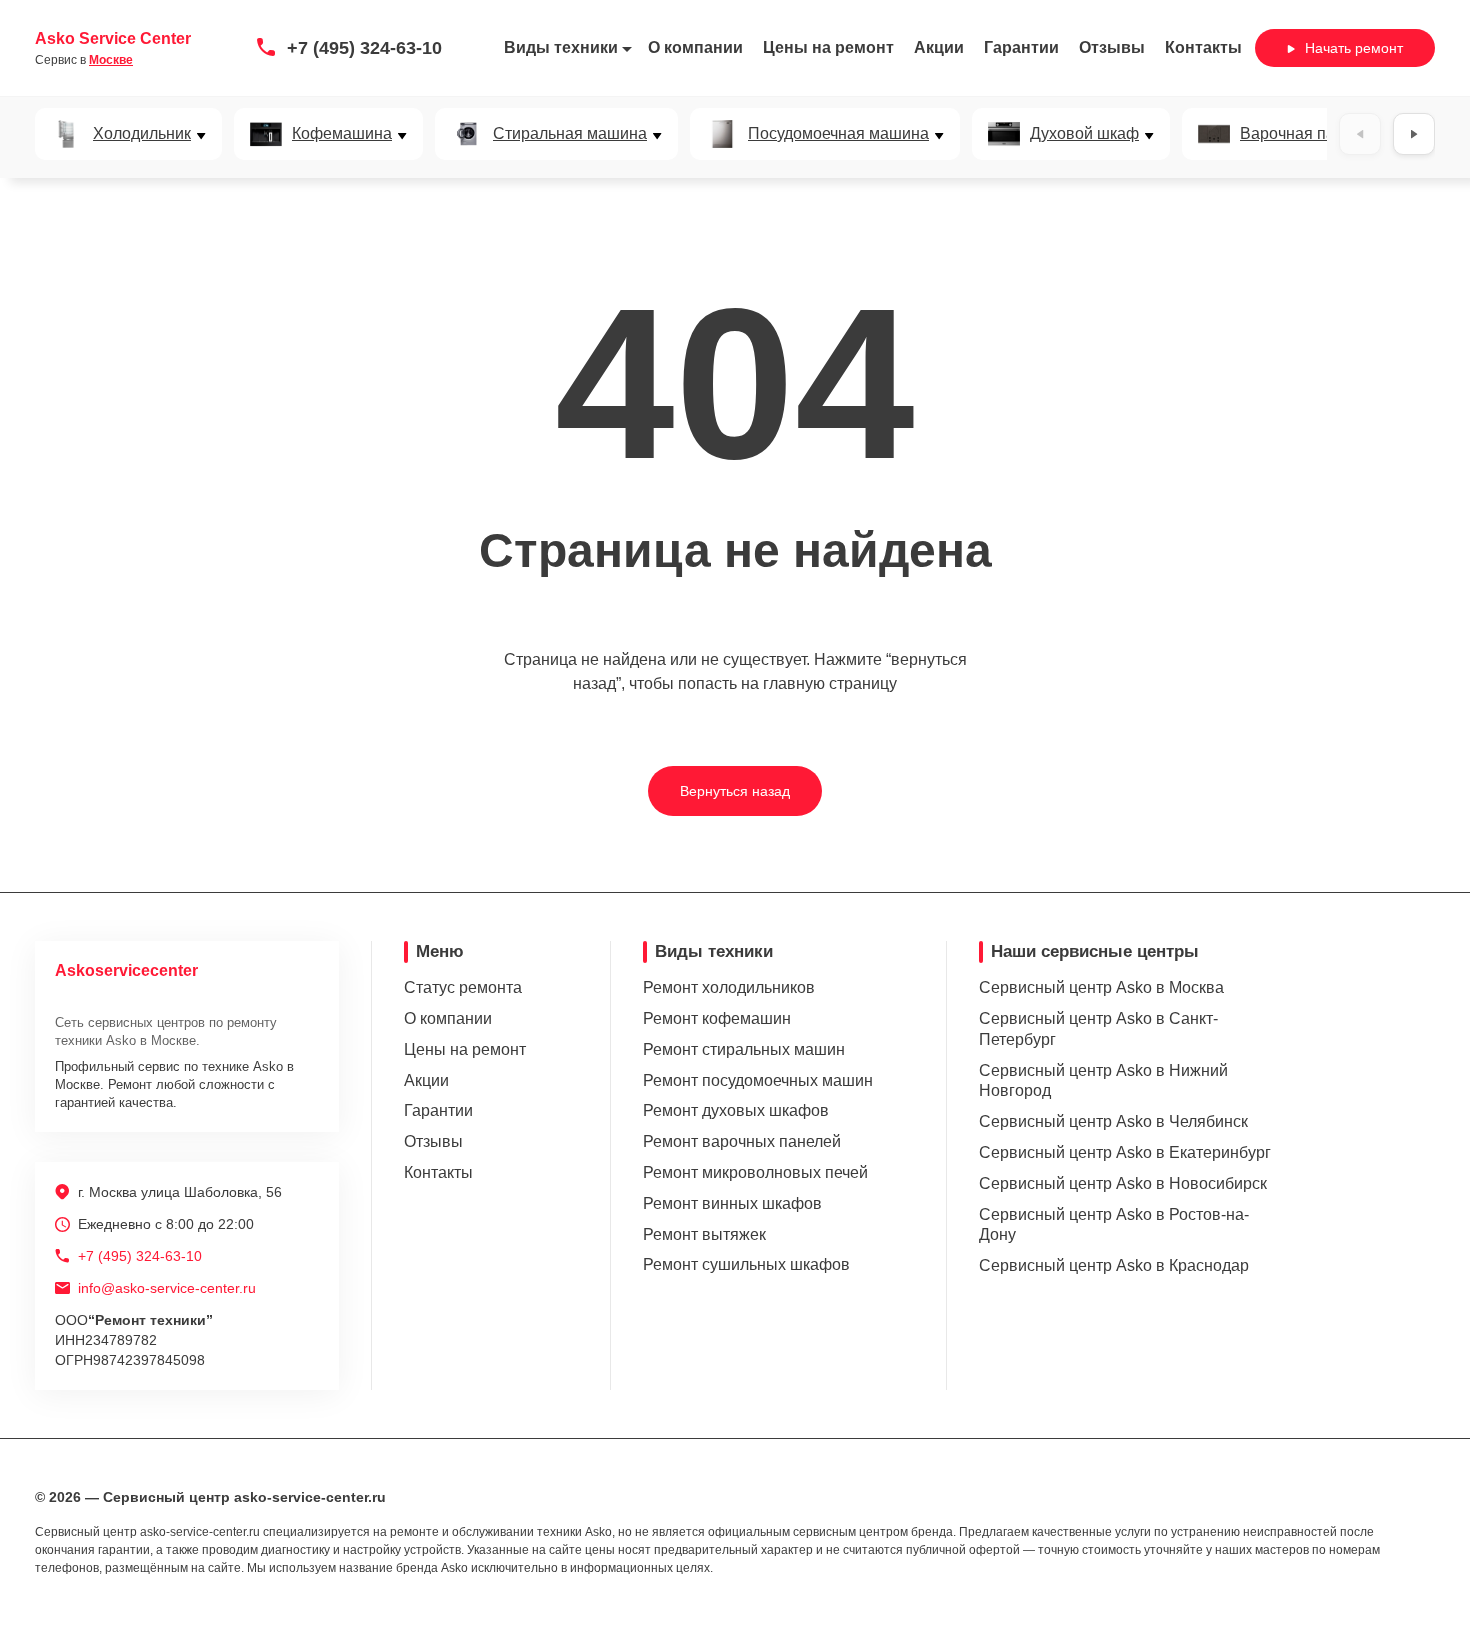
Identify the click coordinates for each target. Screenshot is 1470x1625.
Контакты (1203, 47)
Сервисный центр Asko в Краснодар (1114, 1265)
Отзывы (1112, 47)
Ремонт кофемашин (717, 1018)
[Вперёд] (1414, 134)
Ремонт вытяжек (704, 1234)
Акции (939, 47)
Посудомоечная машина (838, 134)
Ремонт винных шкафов (732, 1203)
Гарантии (1021, 47)
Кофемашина (342, 134)
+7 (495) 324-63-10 (364, 48)
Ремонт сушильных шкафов (746, 1264)
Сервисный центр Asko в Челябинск (1113, 1121)
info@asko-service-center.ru (167, 1288)
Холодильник (142, 134)
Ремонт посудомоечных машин (758, 1080)
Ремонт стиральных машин (744, 1049)
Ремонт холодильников (729, 987)
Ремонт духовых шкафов (736, 1110)
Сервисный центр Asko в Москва (1101, 987)
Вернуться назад (735, 791)
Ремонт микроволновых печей (755, 1172)
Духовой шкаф (1084, 134)
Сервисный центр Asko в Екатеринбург (1125, 1152)
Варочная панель (1304, 134)
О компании (695, 47)
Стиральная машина (570, 134)
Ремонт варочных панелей (742, 1141)
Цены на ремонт (828, 47)
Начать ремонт (1354, 48)
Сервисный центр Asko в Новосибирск (1123, 1183)
